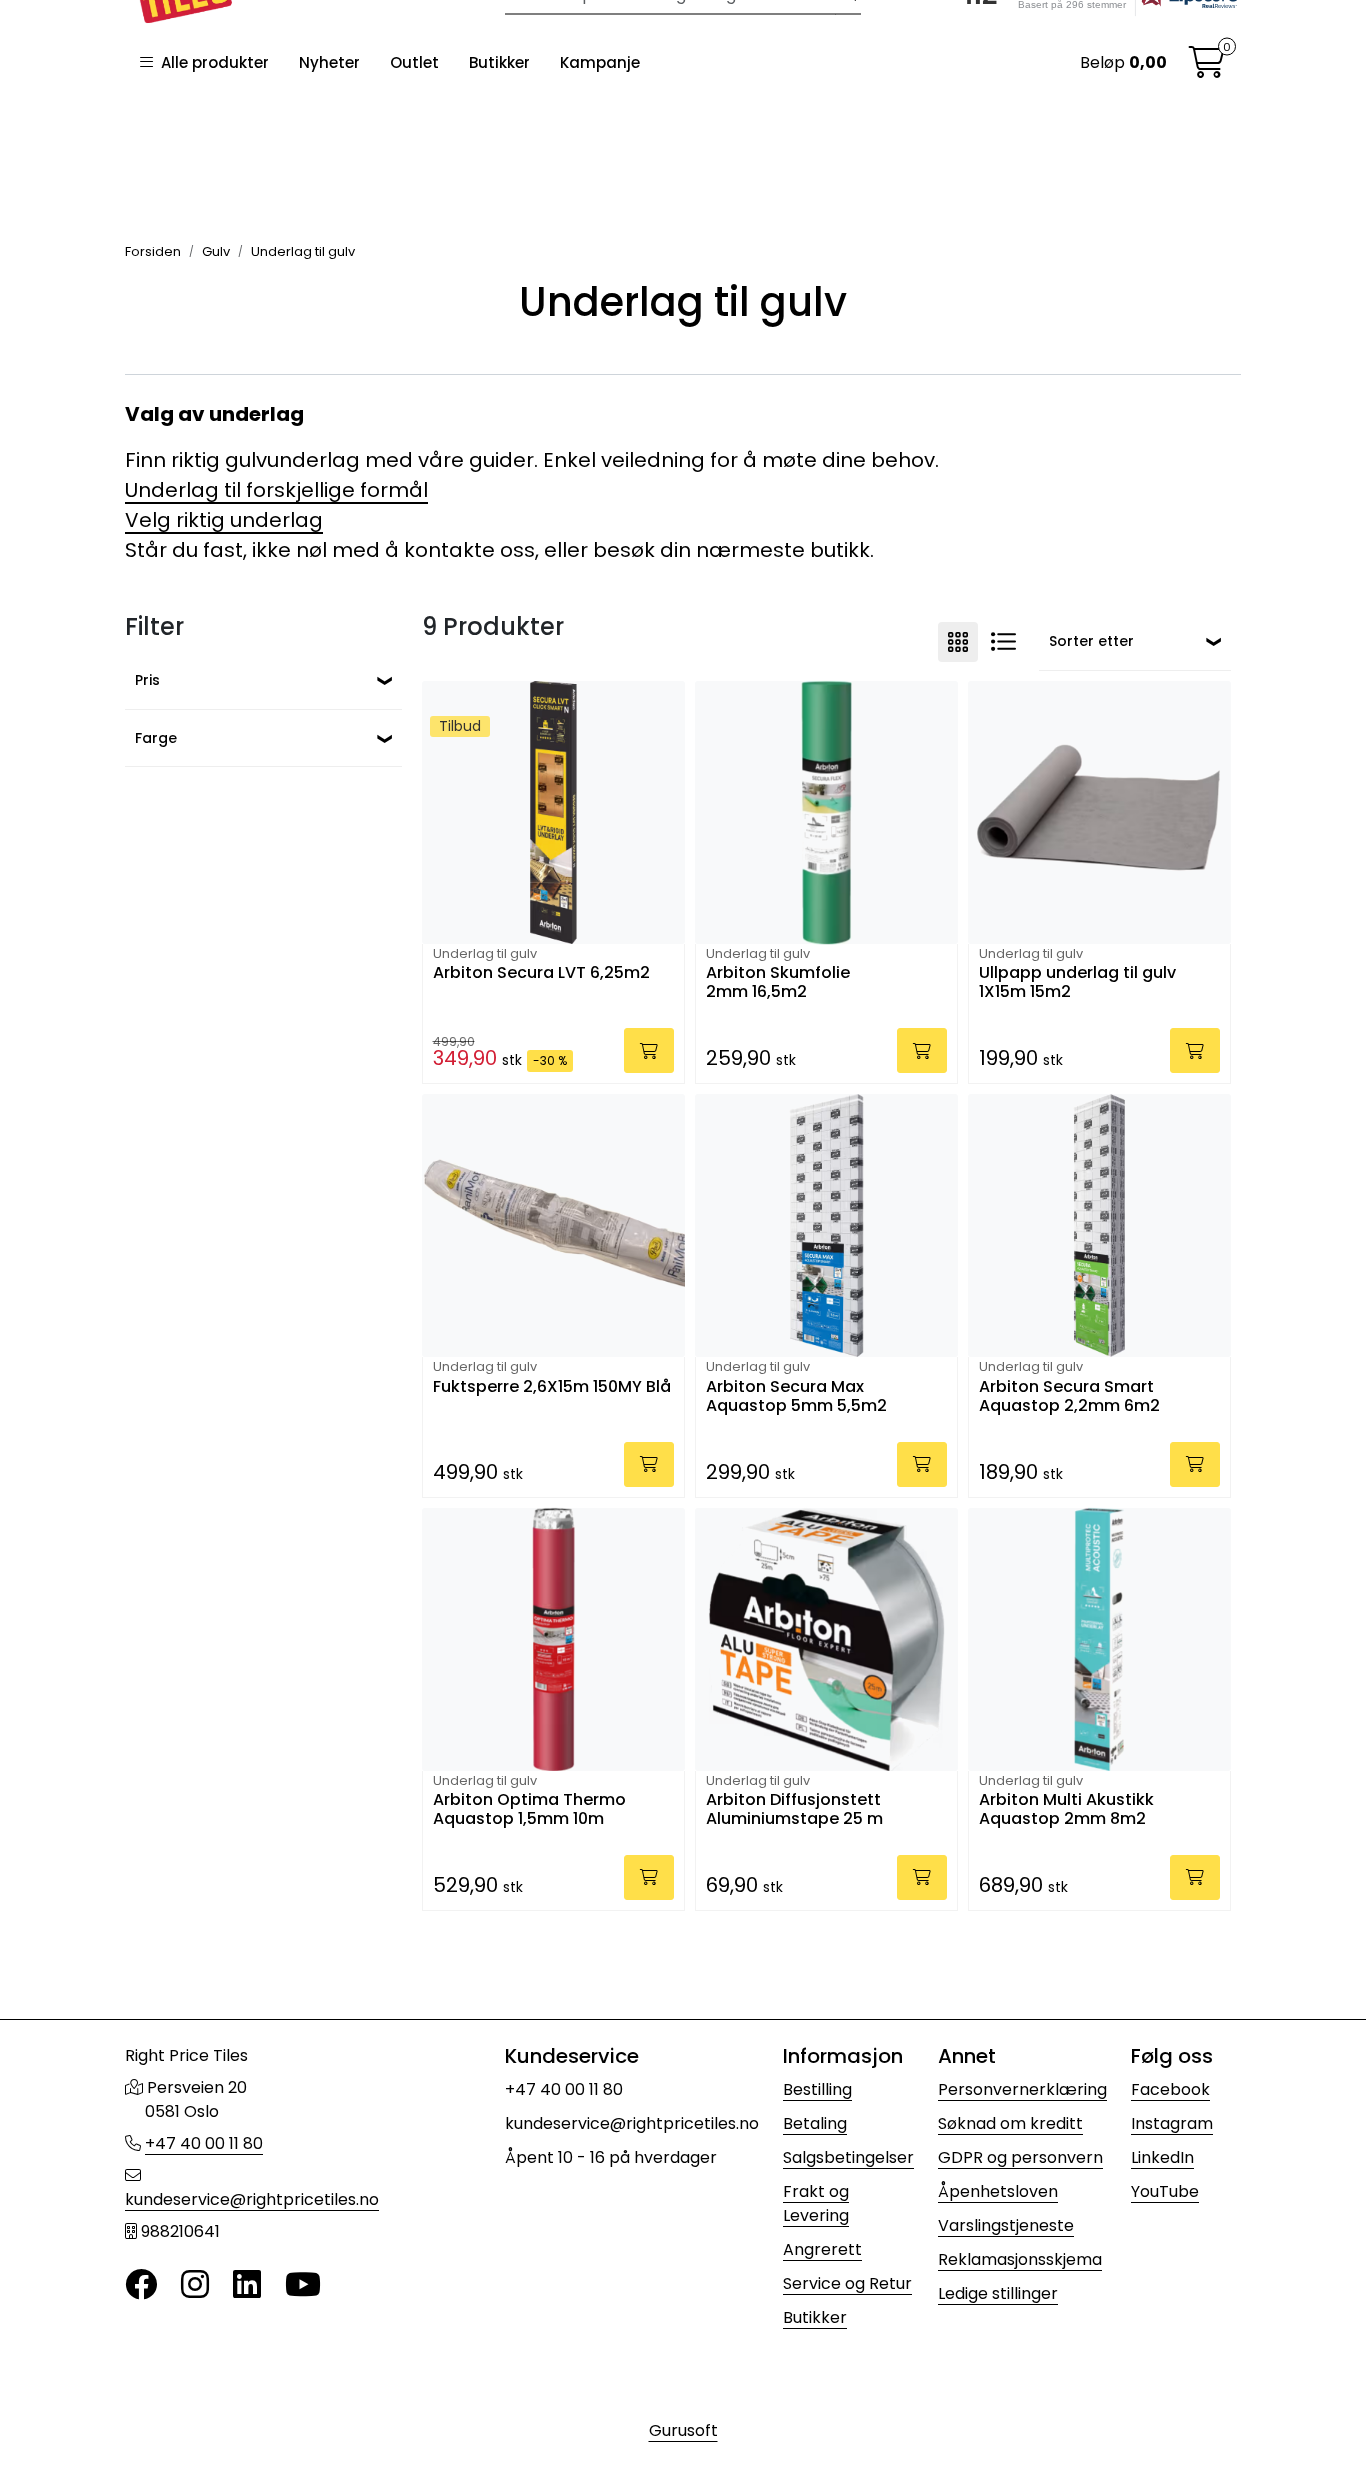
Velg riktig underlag (224, 520)
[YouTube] (303, 2285)
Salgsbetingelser (848, 2157)
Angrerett (822, 2249)
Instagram (1172, 2123)
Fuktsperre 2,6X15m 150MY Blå (552, 1387)
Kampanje (600, 62)
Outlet (414, 62)
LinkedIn (1162, 2157)
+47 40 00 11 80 (204, 2143)
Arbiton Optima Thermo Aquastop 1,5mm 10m (529, 1810)
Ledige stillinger (998, 2293)
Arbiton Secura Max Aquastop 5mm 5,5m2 (796, 1397)
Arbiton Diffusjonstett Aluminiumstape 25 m (794, 1810)
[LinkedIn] (247, 2285)
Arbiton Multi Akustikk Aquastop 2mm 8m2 (1066, 1810)
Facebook (1170, 2089)
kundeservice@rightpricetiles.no (252, 2199)
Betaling (815, 2123)
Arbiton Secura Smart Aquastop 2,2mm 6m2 (1069, 1397)
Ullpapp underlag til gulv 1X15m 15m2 (1077, 983)
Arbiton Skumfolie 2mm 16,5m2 (778, 983)
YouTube (1165, 2191)
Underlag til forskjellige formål (276, 490)
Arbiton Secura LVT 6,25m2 (541, 973)
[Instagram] (195, 2285)
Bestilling (817, 2089)
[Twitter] (141, 2285)
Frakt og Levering (816, 2203)
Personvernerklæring (1022, 2089)
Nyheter (329, 62)
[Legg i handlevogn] (649, 1050)
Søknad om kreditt (1010, 2123)
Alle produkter (211, 62)
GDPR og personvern (1020, 2157)
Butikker (499, 62)
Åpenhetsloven (998, 2191)
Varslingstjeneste (1006, 2225)
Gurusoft (683, 2430)
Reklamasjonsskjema (1020, 2259)
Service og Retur (847, 2283)
